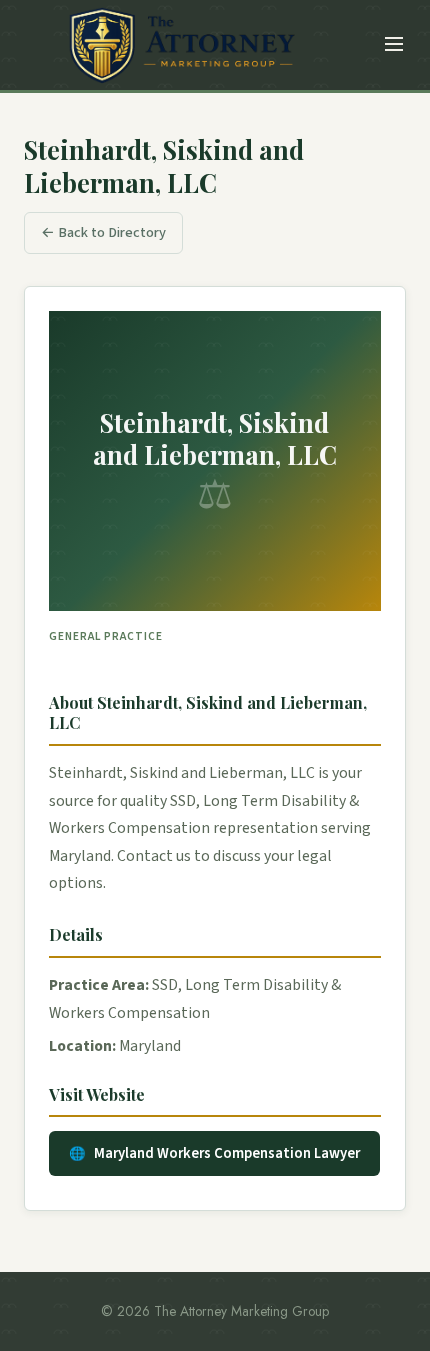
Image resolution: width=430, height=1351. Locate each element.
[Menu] (394, 45)
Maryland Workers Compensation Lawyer (227, 1153)
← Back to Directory (103, 232)
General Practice (106, 636)
